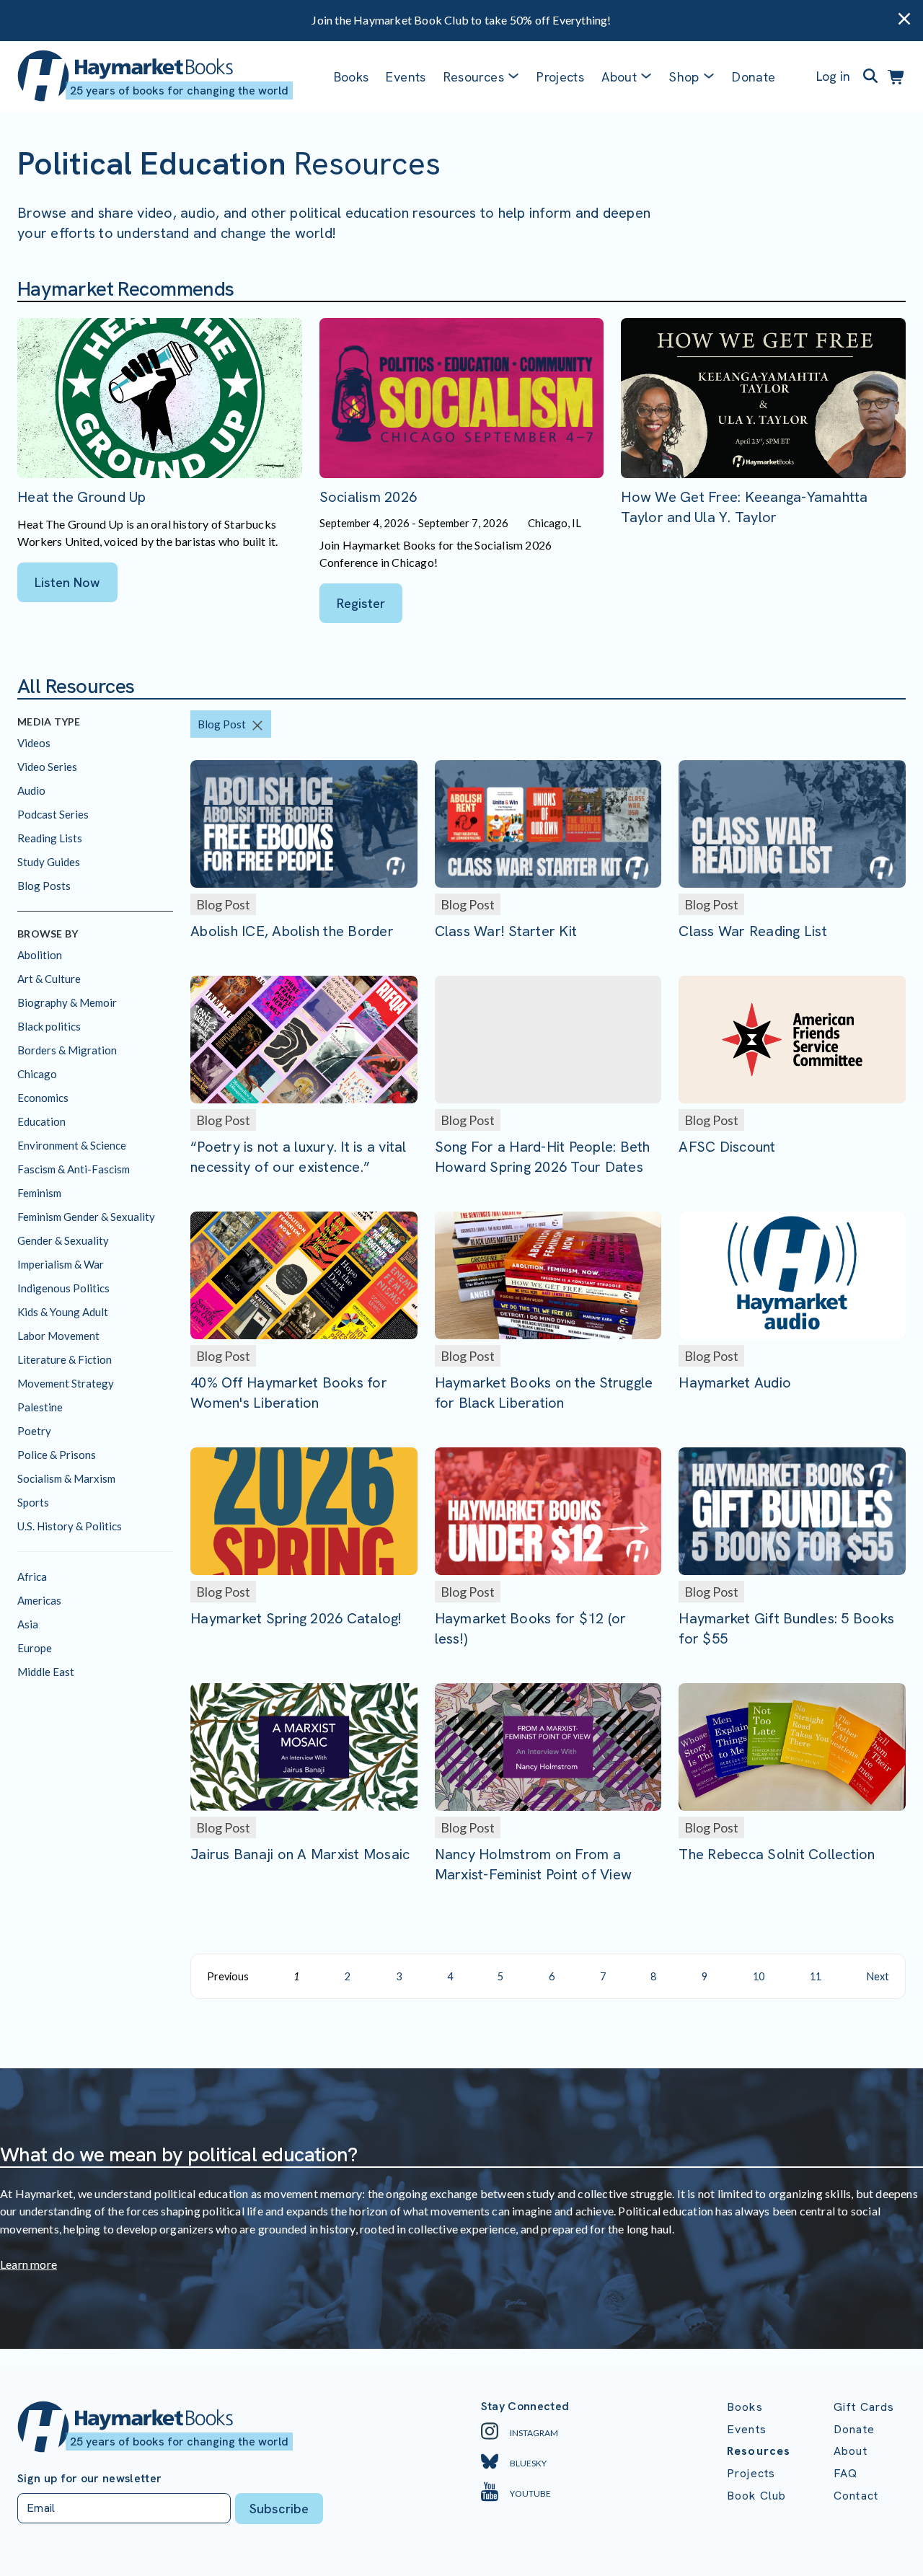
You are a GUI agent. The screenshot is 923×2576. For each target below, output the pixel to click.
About (851, 2451)
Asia (28, 1624)
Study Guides (49, 862)
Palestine (40, 1407)
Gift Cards (864, 2407)
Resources (474, 77)
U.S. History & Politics (70, 1526)
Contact (856, 2496)
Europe (35, 1648)
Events (406, 77)
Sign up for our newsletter (89, 2479)
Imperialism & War (61, 1264)
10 (759, 1976)
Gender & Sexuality (63, 1240)
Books (352, 77)
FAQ (845, 2473)
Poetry (34, 1431)
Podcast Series (53, 814)
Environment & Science (72, 1145)
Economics (43, 1098)
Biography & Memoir (67, 1002)
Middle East (46, 1672)
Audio (31, 790)
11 (816, 1976)
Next (878, 1976)
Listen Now (67, 582)
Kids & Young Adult (63, 1312)
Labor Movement (58, 1336)
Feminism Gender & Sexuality (86, 1217)
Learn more (28, 2264)
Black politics (49, 1026)
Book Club (756, 2496)
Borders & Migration (67, 1050)
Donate (754, 77)
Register (361, 603)
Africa (32, 1576)
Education (41, 1121)
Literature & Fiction (65, 1359)
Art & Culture (49, 979)
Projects (560, 77)
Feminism (39, 1193)
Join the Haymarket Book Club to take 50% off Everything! (461, 20)
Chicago (37, 1074)
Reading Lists (50, 838)
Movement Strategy (66, 1383)
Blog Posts (44, 886)
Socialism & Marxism (66, 1478)
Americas (39, 1600)
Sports (33, 1502)
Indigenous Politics (63, 1288)
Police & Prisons (57, 1455)
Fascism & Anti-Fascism (74, 1169)
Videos (34, 743)
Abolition (40, 955)
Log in (833, 76)
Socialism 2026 (368, 497)
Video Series (47, 767)
